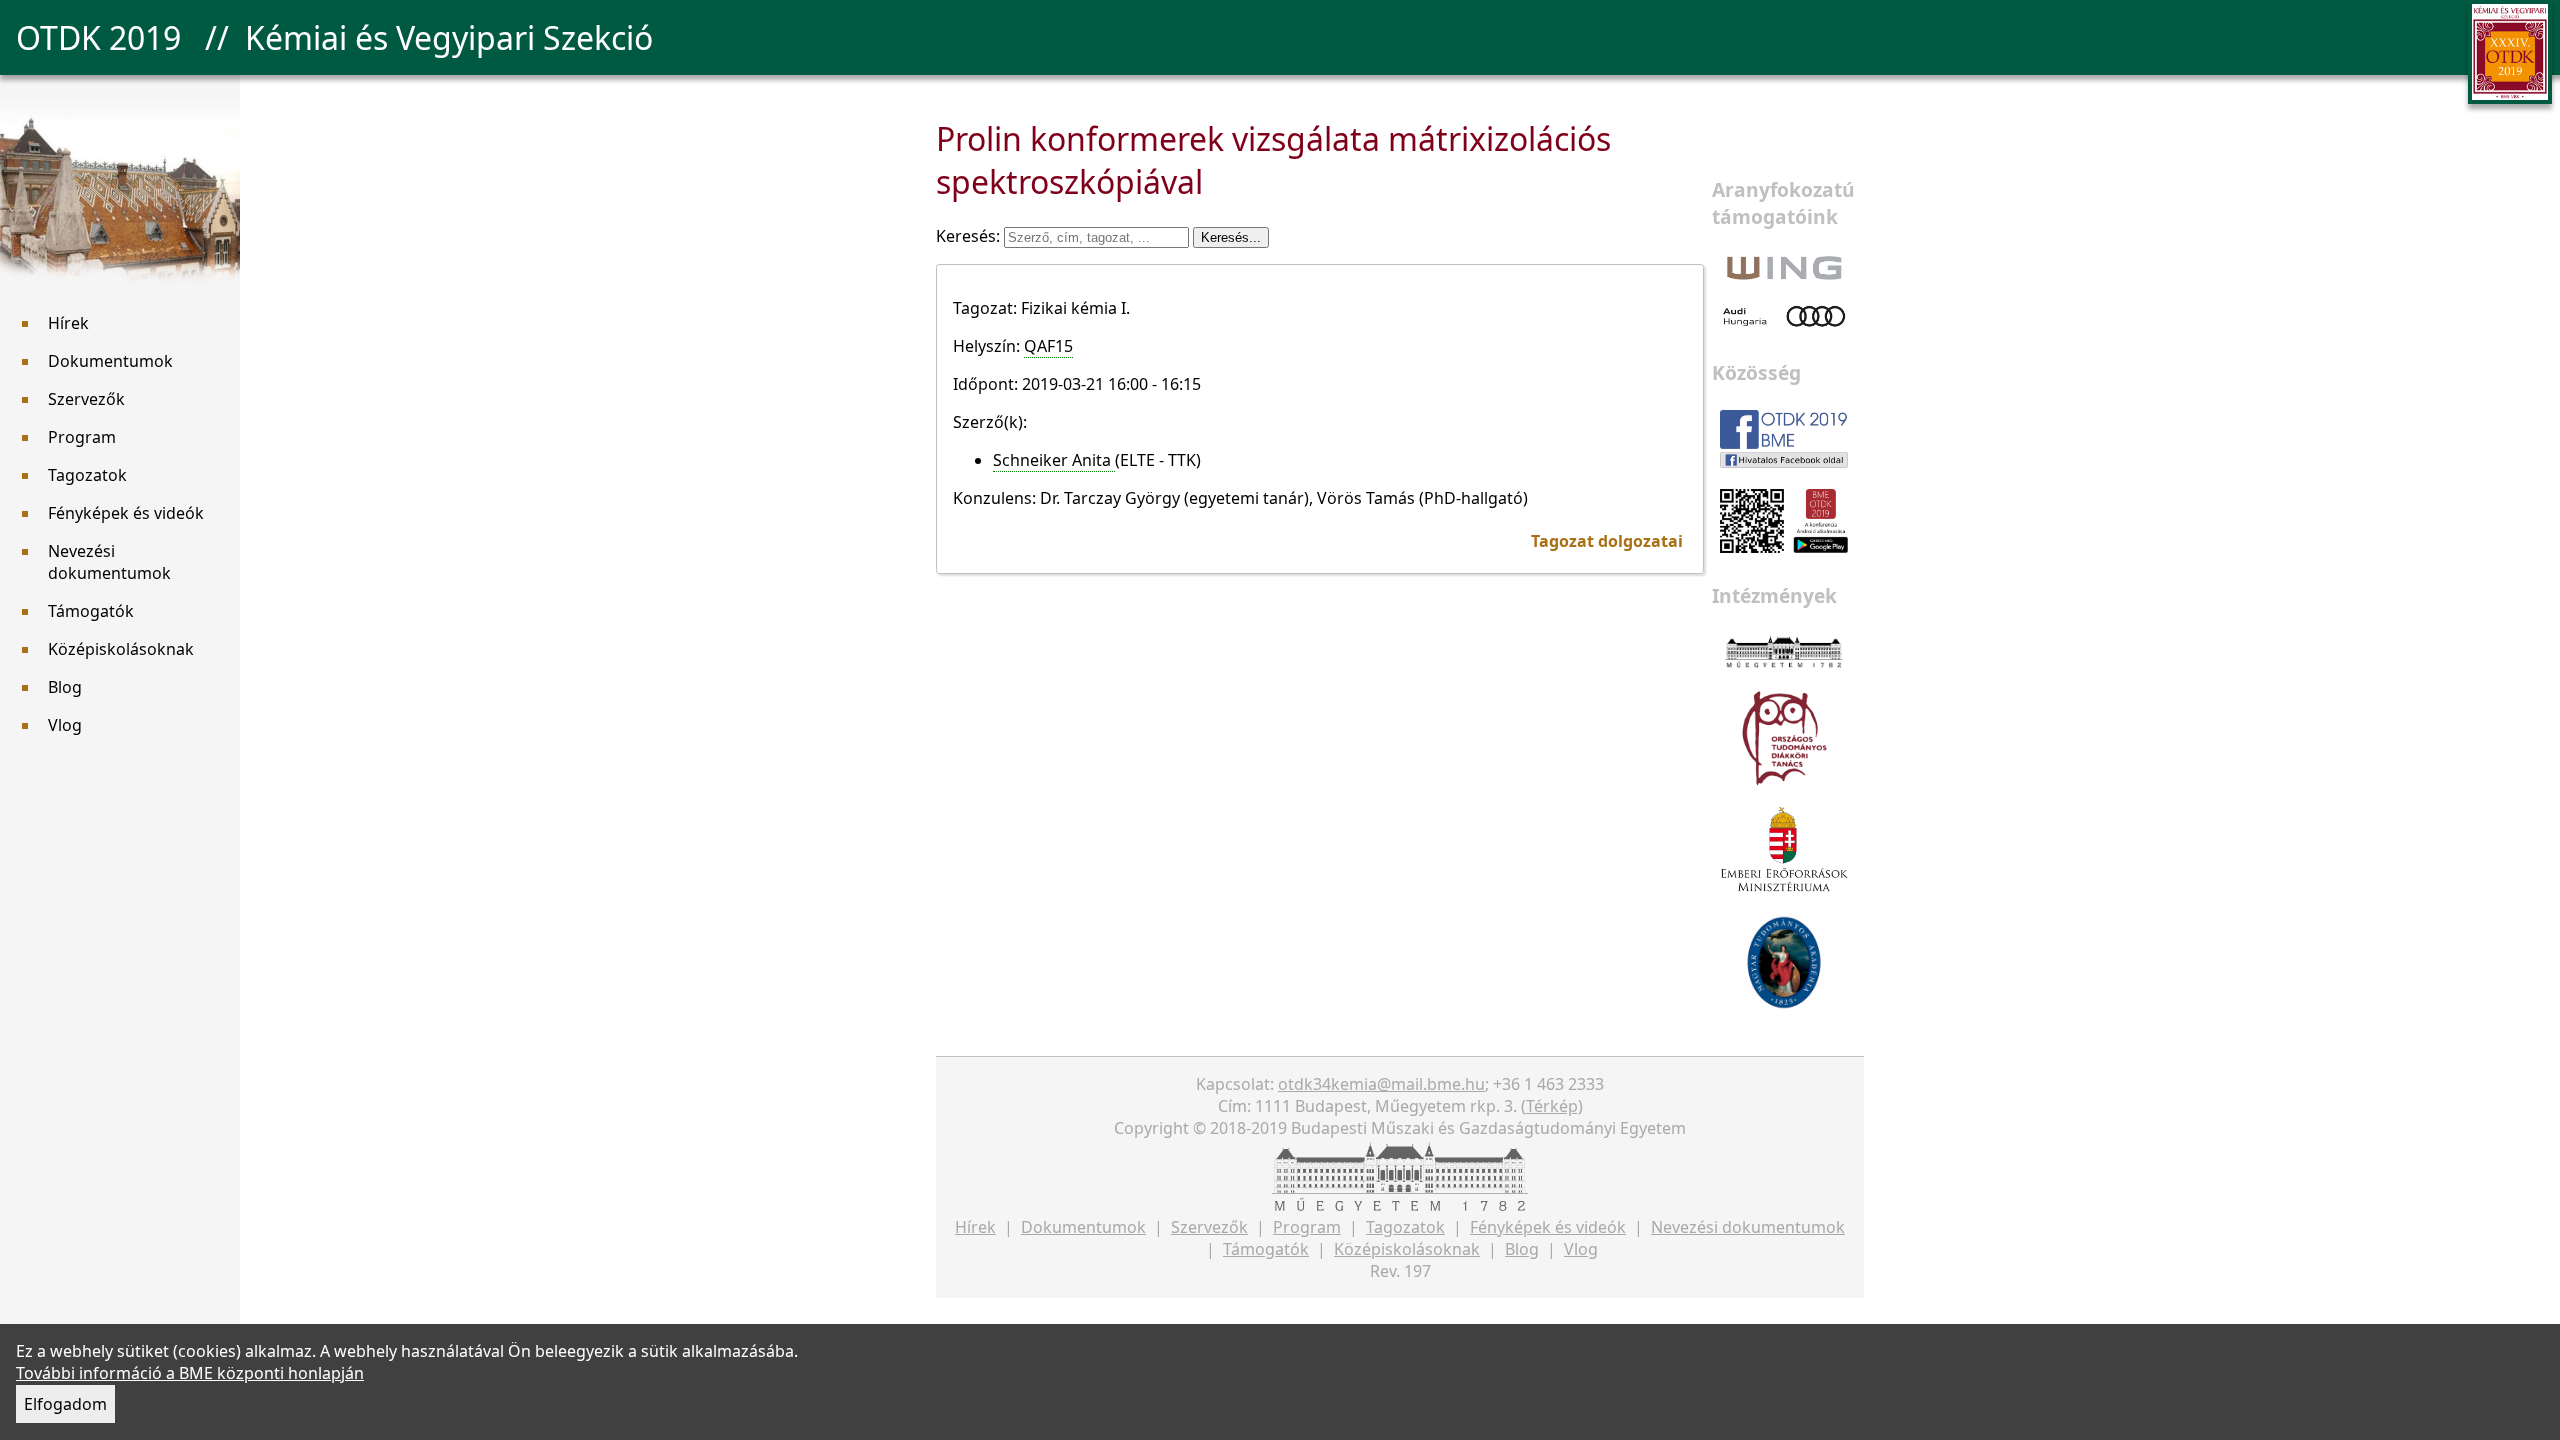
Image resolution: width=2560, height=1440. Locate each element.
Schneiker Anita (1054, 460)
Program (82, 437)
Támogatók (91, 611)
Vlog (65, 725)
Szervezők (86, 399)
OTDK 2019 (98, 37)
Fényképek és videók (126, 513)
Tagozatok (87, 475)
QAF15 (1048, 346)
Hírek (68, 323)
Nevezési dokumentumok (109, 562)
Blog (65, 687)
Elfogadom (65, 1404)
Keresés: (970, 236)
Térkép (1552, 1106)
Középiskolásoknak (121, 649)
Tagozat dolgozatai (1607, 541)
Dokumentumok (110, 361)
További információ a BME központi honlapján (190, 1373)
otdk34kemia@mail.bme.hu (1381, 1084)
